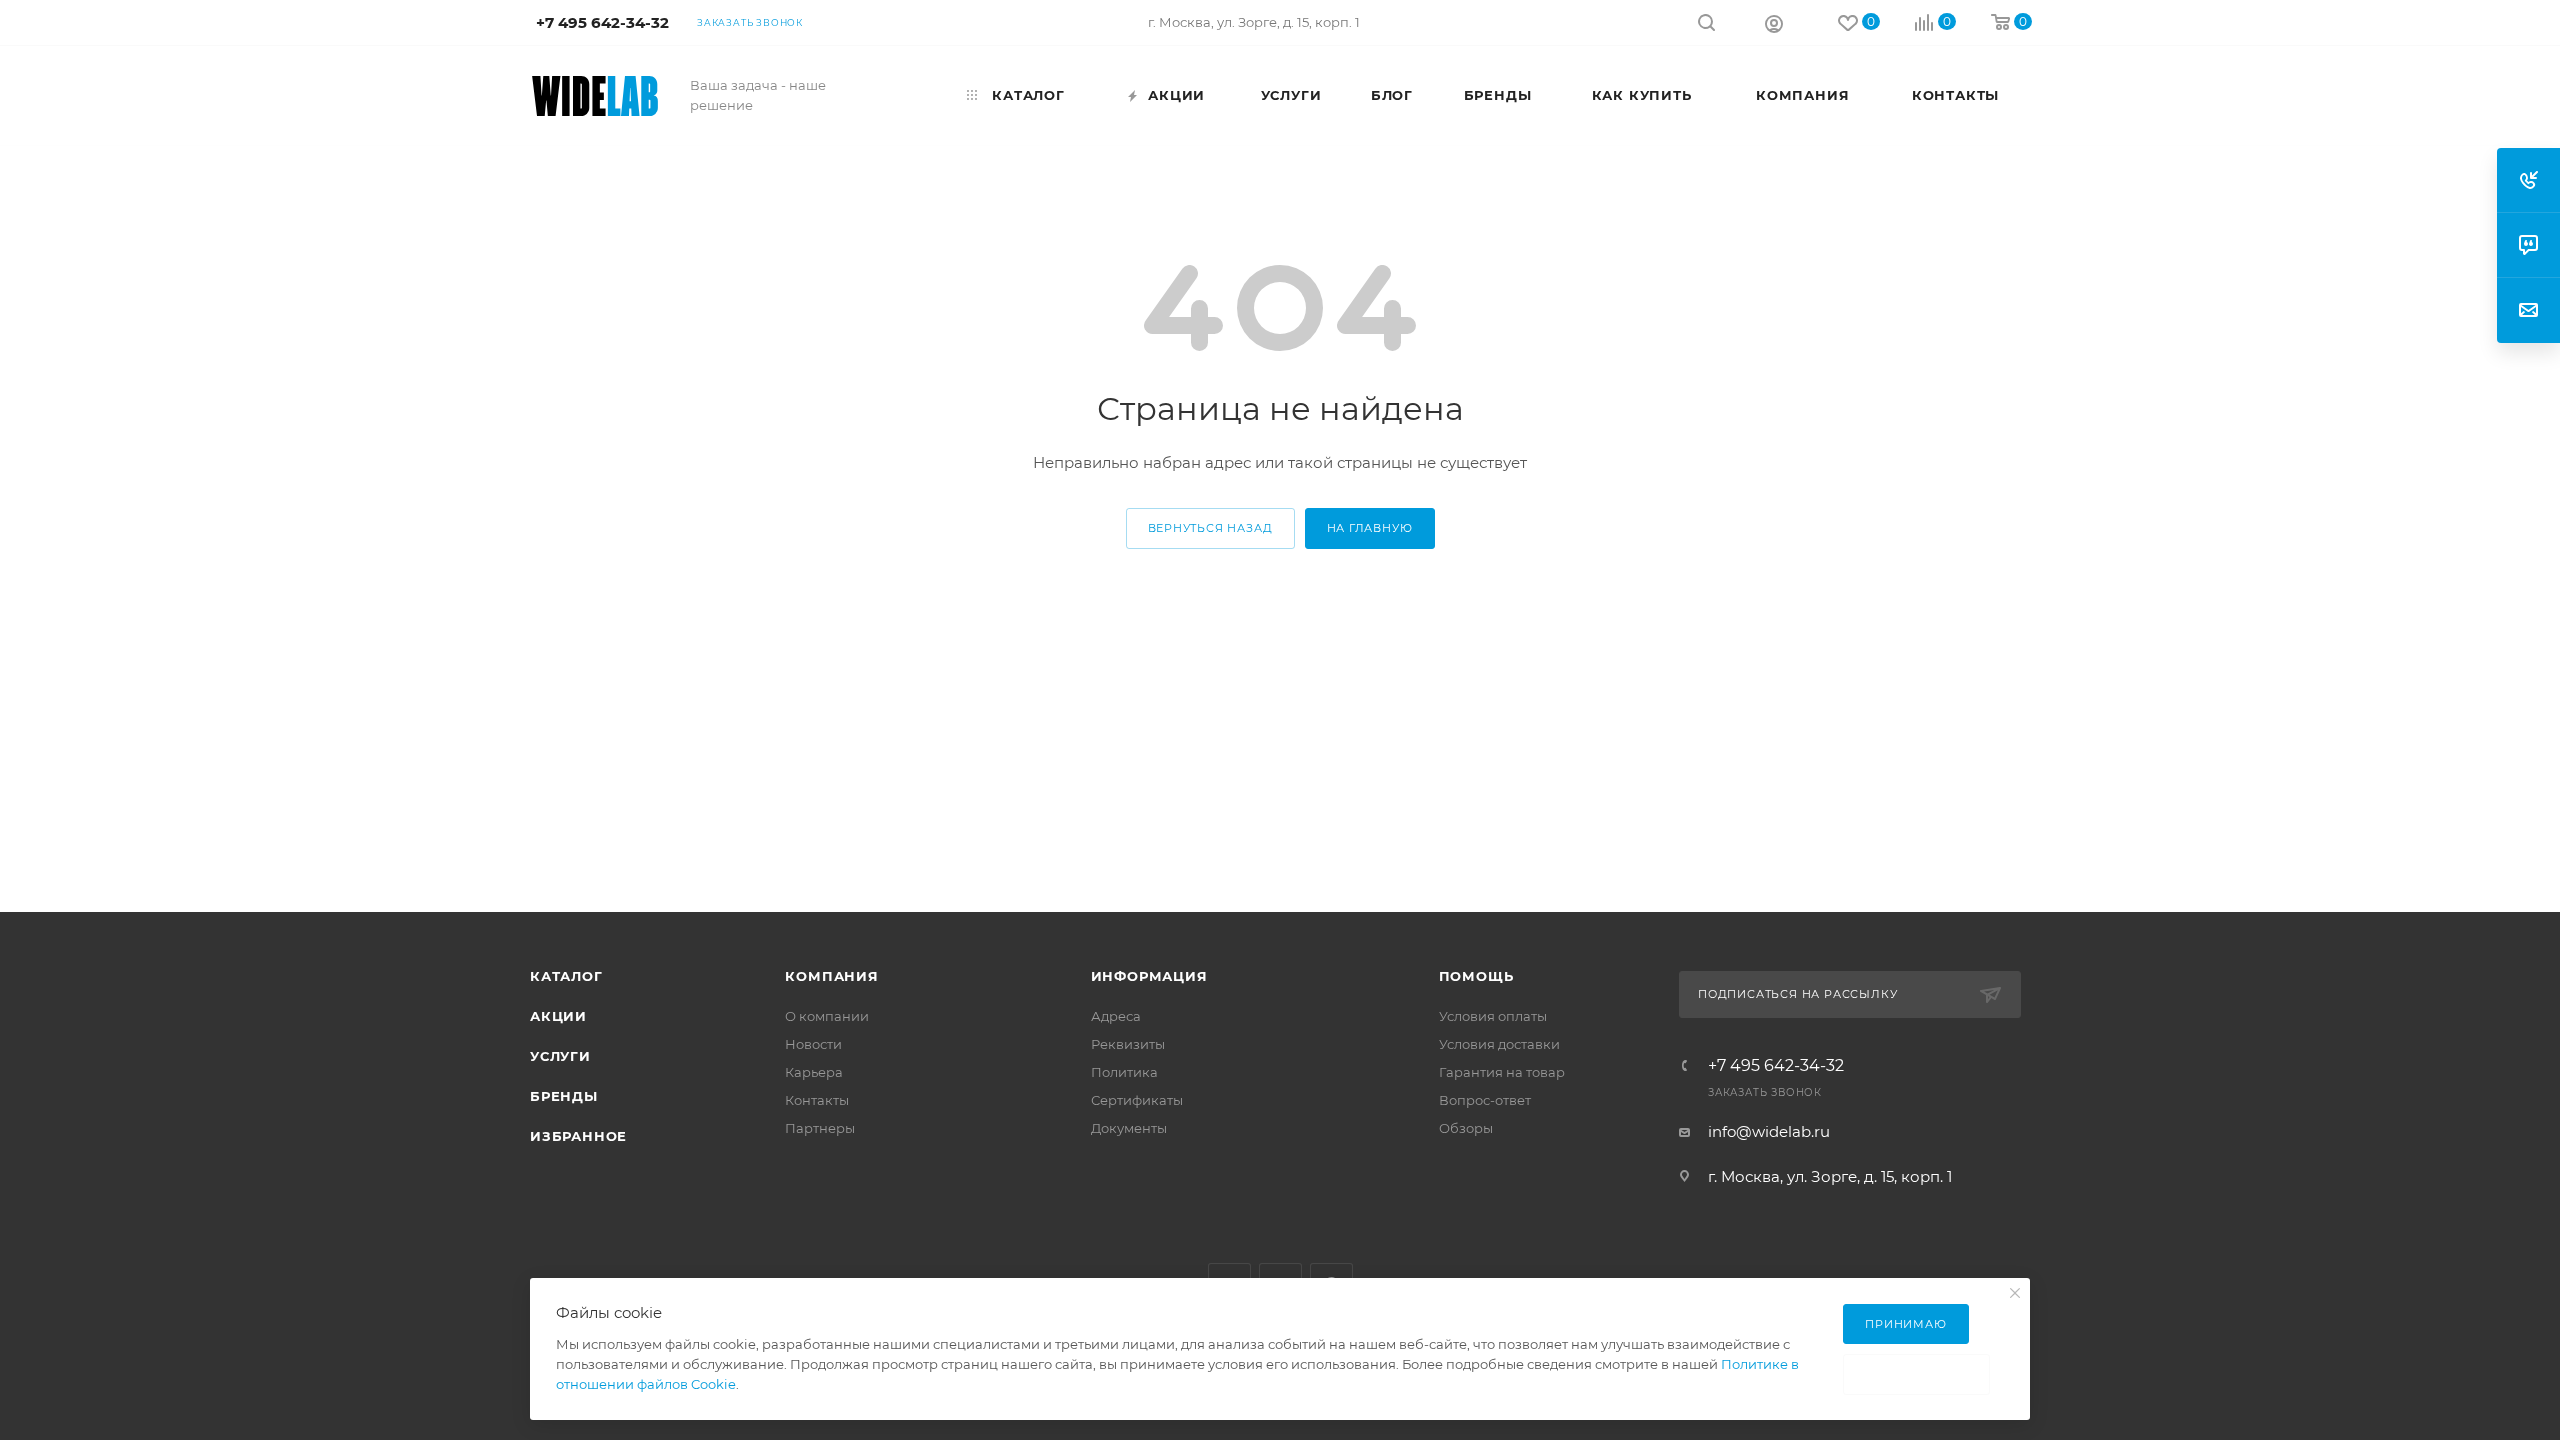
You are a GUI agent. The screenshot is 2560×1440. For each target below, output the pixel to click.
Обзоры (1466, 1128)
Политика (1124, 1072)
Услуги (560, 1056)
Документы (1129, 1128)
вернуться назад (1210, 528)
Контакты (817, 1100)
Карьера (814, 1072)
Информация (1149, 976)
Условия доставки (1499, 1044)
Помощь (1476, 976)
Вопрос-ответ (1485, 1100)
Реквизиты (1128, 1044)
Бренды (564, 1096)
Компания (831, 976)
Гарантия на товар (1502, 1072)
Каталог (566, 976)
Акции (558, 1016)
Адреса (1116, 1016)
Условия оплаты (1493, 1016)
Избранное (578, 1136)
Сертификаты (1137, 1100)
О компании (827, 1016)
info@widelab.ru (1769, 1131)
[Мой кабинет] (1774, 23)
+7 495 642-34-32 (1776, 1066)
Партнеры (820, 1128)
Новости (813, 1044)
